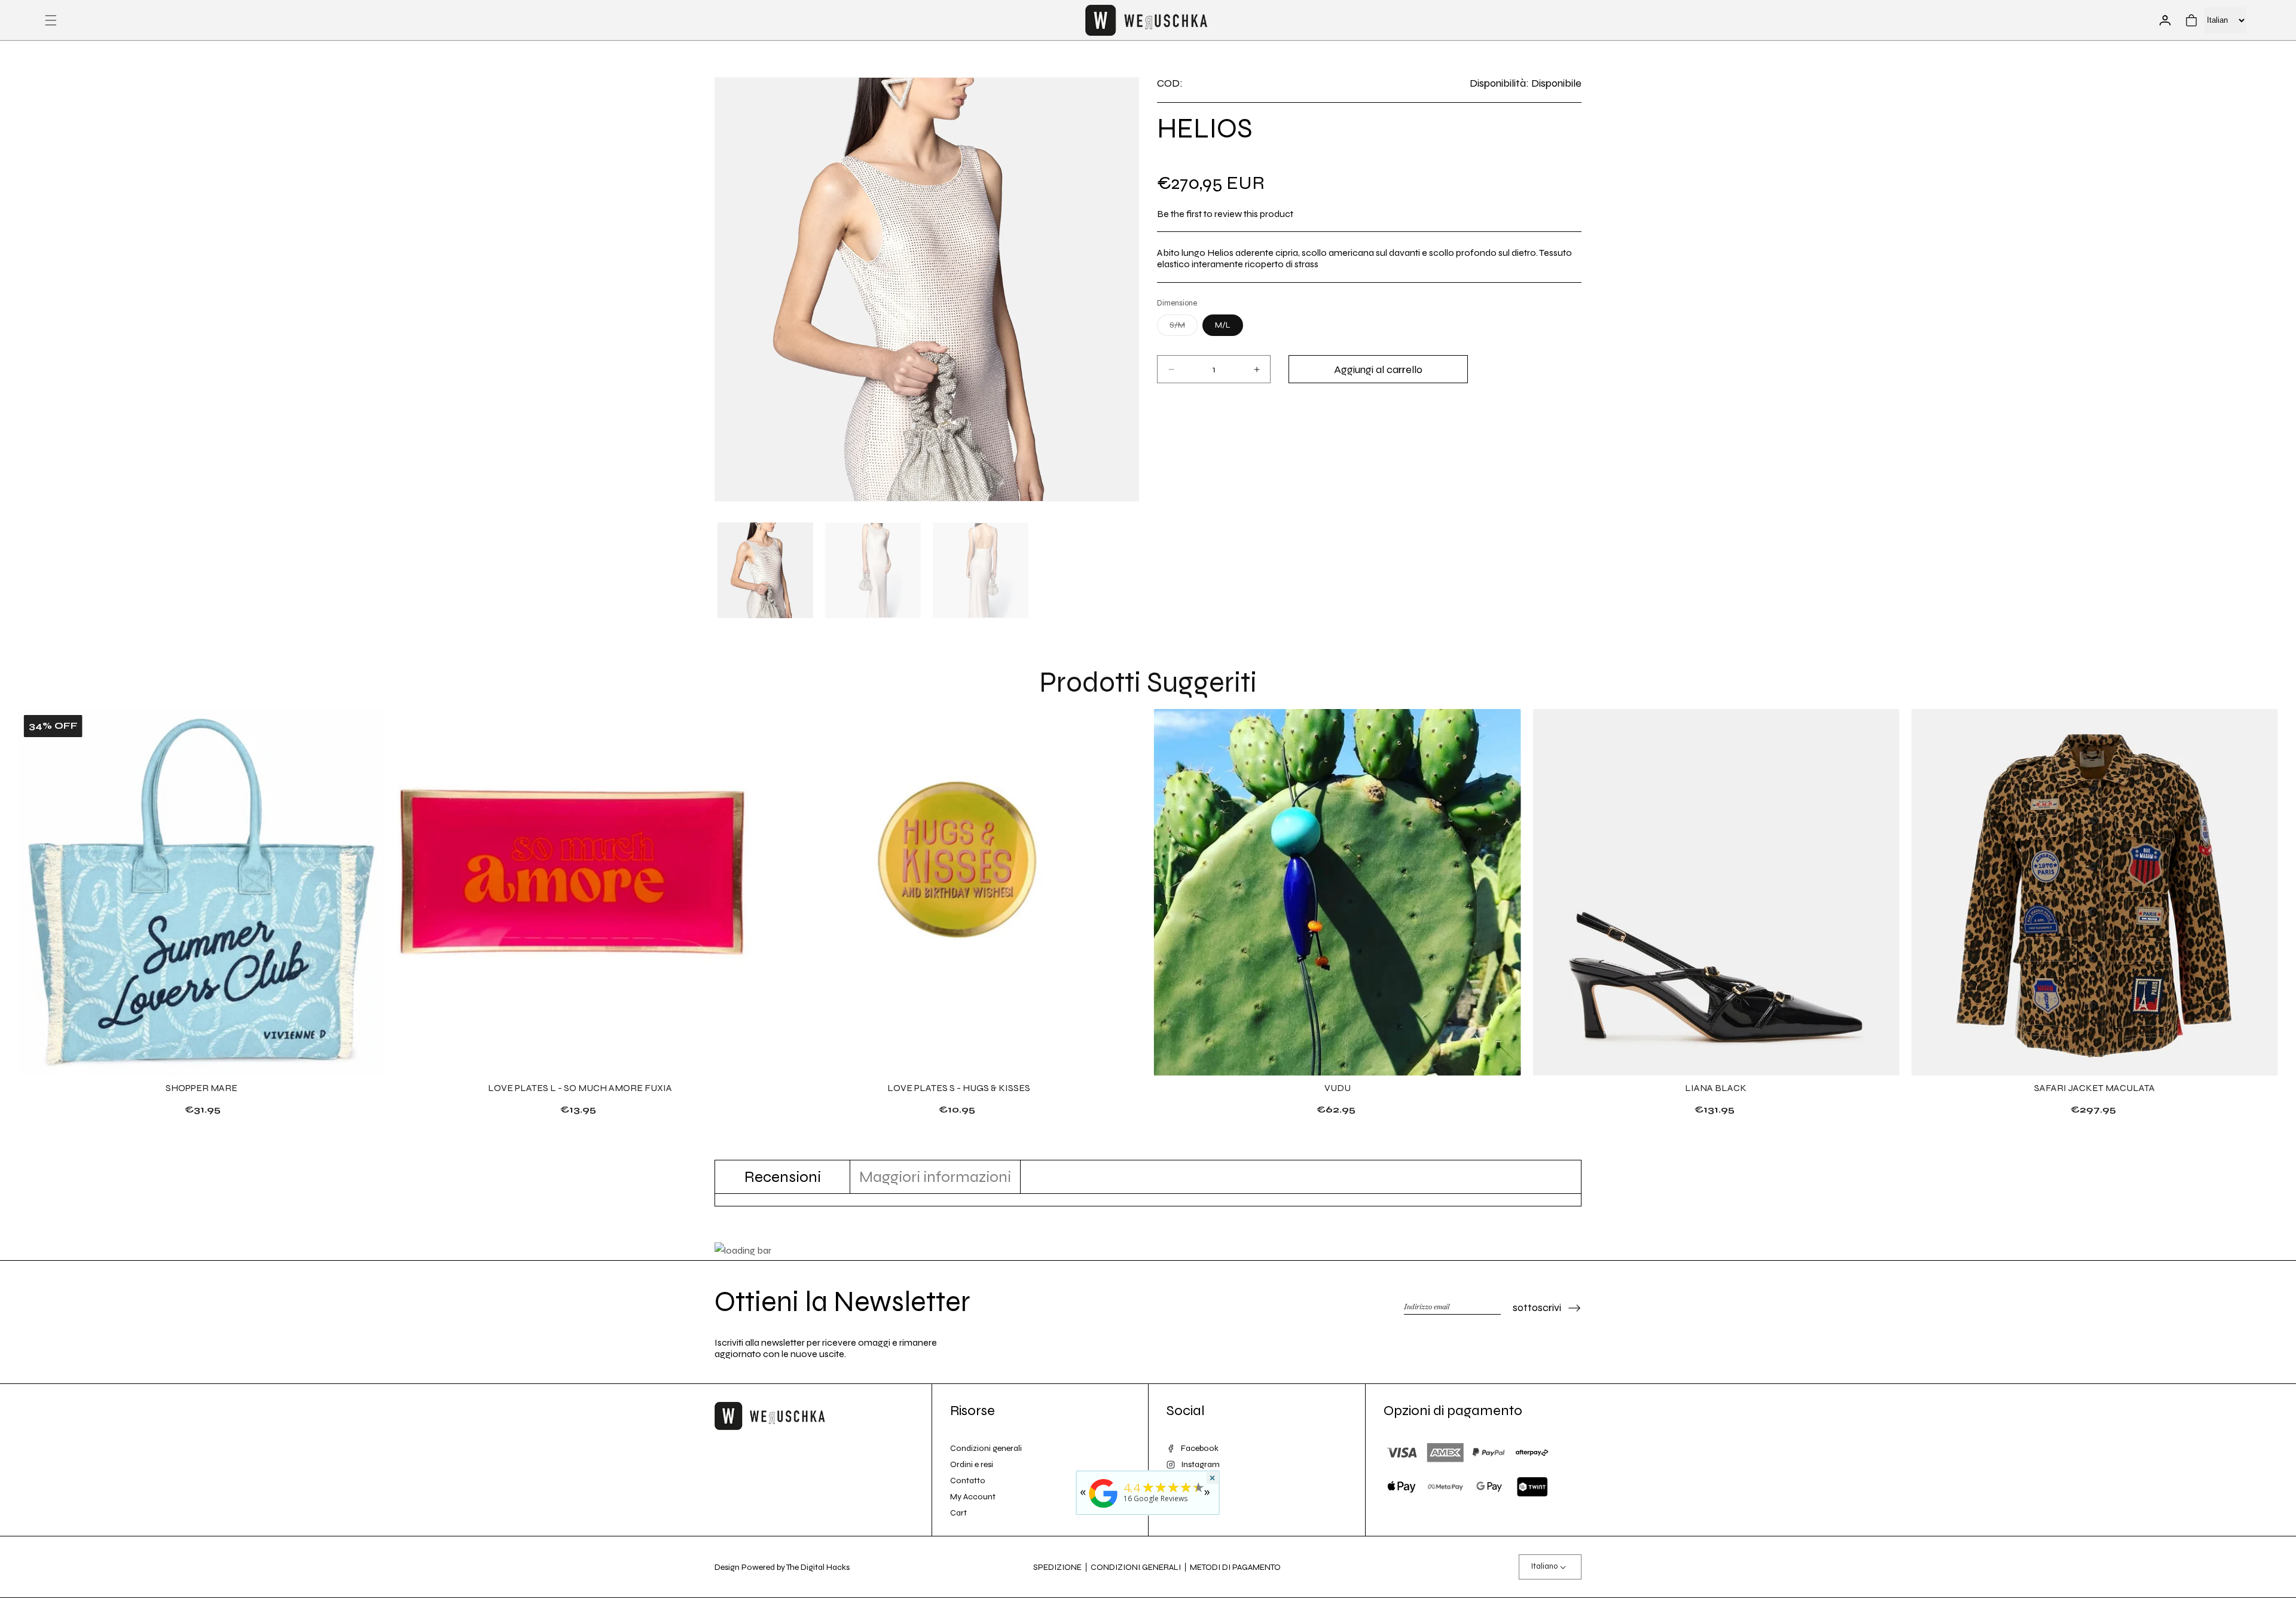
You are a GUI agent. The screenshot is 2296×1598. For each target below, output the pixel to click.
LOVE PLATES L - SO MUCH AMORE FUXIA (580, 1088)
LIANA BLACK (1716, 1088)
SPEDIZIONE (1057, 1567)
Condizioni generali (986, 1448)
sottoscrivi (1537, 1307)
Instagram (1200, 1464)
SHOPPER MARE (201, 1088)
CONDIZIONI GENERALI (1136, 1567)
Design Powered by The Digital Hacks (782, 1567)
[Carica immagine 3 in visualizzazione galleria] (981, 570)
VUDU (1338, 1088)
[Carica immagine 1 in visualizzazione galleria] (765, 570)
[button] (51, 20)
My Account (973, 1497)
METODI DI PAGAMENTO (1235, 1567)
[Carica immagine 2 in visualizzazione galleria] (873, 570)
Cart (958, 1513)
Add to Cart (580, 1109)
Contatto (968, 1481)
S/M (1184, 328)
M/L (1223, 325)
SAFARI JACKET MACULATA (2095, 1088)
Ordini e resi (972, 1464)
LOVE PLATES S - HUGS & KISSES (959, 1088)
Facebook (1200, 1448)
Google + (1198, 1481)
